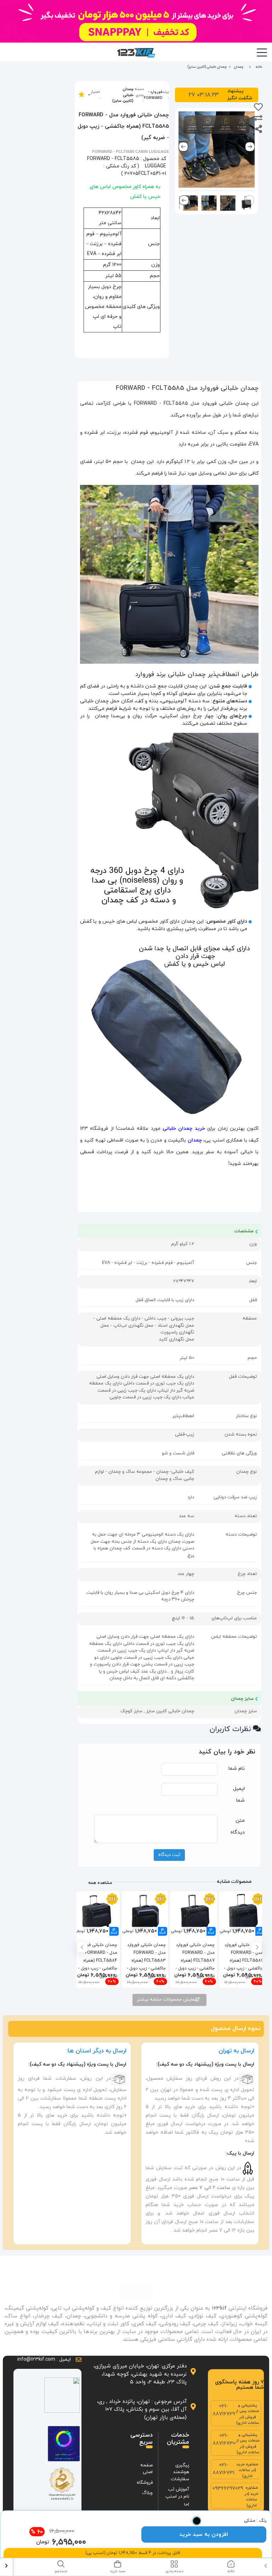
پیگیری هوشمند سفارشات (180, 2472)
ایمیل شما (239, 1795)
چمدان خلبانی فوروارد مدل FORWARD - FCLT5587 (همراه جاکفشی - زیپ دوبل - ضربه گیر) (195, 1956)
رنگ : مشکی (255, 2521)
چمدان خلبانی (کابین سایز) (123, 95)
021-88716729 (224, 2410)
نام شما (237, 1768)
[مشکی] (197, 2521)
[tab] (231, 2567)
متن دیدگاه (238, 1826)
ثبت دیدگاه (169, 1855)
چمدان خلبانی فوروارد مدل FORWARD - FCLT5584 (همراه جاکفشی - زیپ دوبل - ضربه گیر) (98, 1956)
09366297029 (228, 2489)
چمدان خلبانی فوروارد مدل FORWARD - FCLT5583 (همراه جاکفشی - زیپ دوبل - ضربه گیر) (146, 1956)
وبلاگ (147, 2493)
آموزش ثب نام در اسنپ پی (177, 2496)
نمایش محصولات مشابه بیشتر (167, 2000)
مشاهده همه (100, 1883)
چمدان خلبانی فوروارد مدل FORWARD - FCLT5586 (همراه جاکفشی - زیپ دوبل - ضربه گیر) (244, 1956)
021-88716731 (223, 2469)
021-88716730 (224, 2440)
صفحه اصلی (146, 2469)
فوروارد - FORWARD (153, 95)
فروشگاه (145, 2483)
